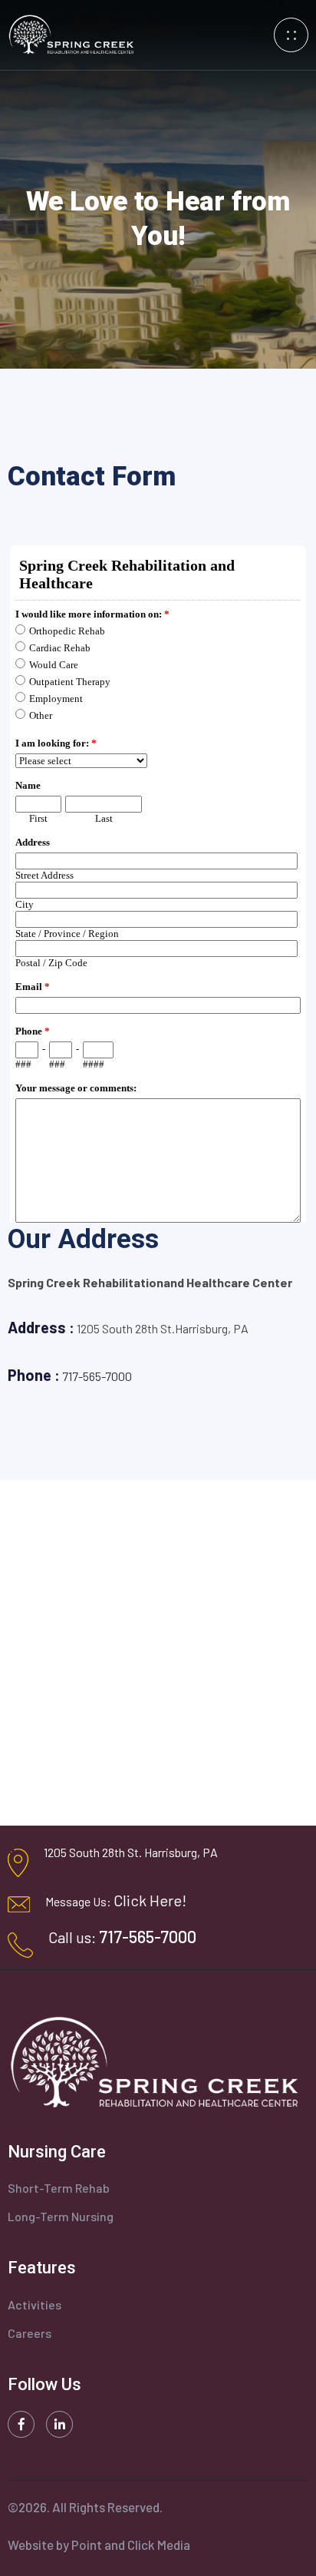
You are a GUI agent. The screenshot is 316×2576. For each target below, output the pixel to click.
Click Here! (150, 1900)
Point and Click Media (131, 2545)
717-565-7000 (97, 1376)
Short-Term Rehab (59, 2188)
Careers (30, 2333)
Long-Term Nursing (61, 2216)
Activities (35, 2304)
